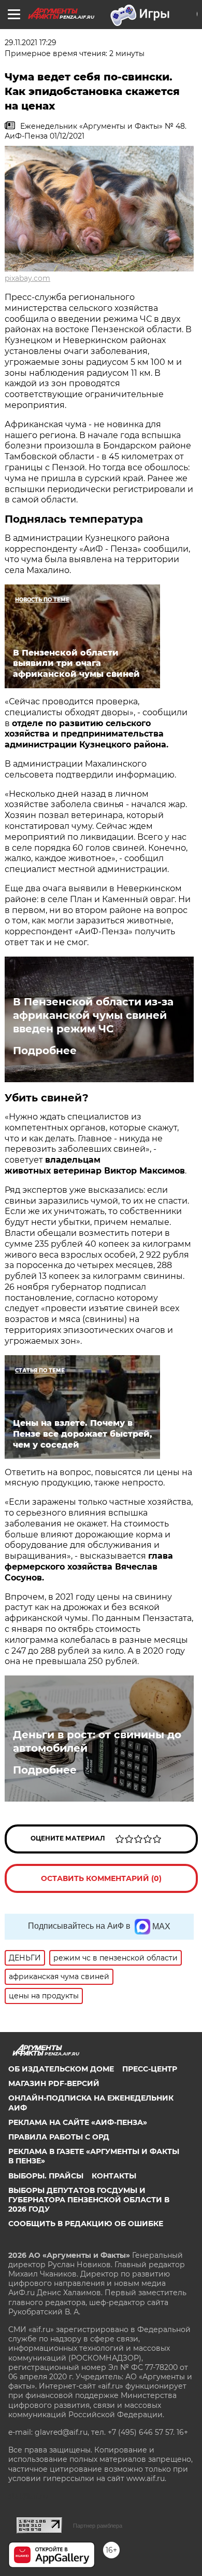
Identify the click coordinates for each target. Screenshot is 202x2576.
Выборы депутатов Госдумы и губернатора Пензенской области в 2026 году (89, 2200)
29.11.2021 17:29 (31, 43)
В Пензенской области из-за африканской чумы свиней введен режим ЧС (93, 1015)
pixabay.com (27, 278)
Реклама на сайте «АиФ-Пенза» (78, 2122)
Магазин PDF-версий (54, 2083)
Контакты (114, 2176)
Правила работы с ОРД (59, 2137)
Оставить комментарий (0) (101, 1878)
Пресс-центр (150, 2069)
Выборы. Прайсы (46, 2176)
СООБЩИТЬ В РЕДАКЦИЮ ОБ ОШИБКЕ (86, 2224)
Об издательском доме (61, 2069)
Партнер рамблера (98, 2526)
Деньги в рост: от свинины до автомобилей (97, 1741)
